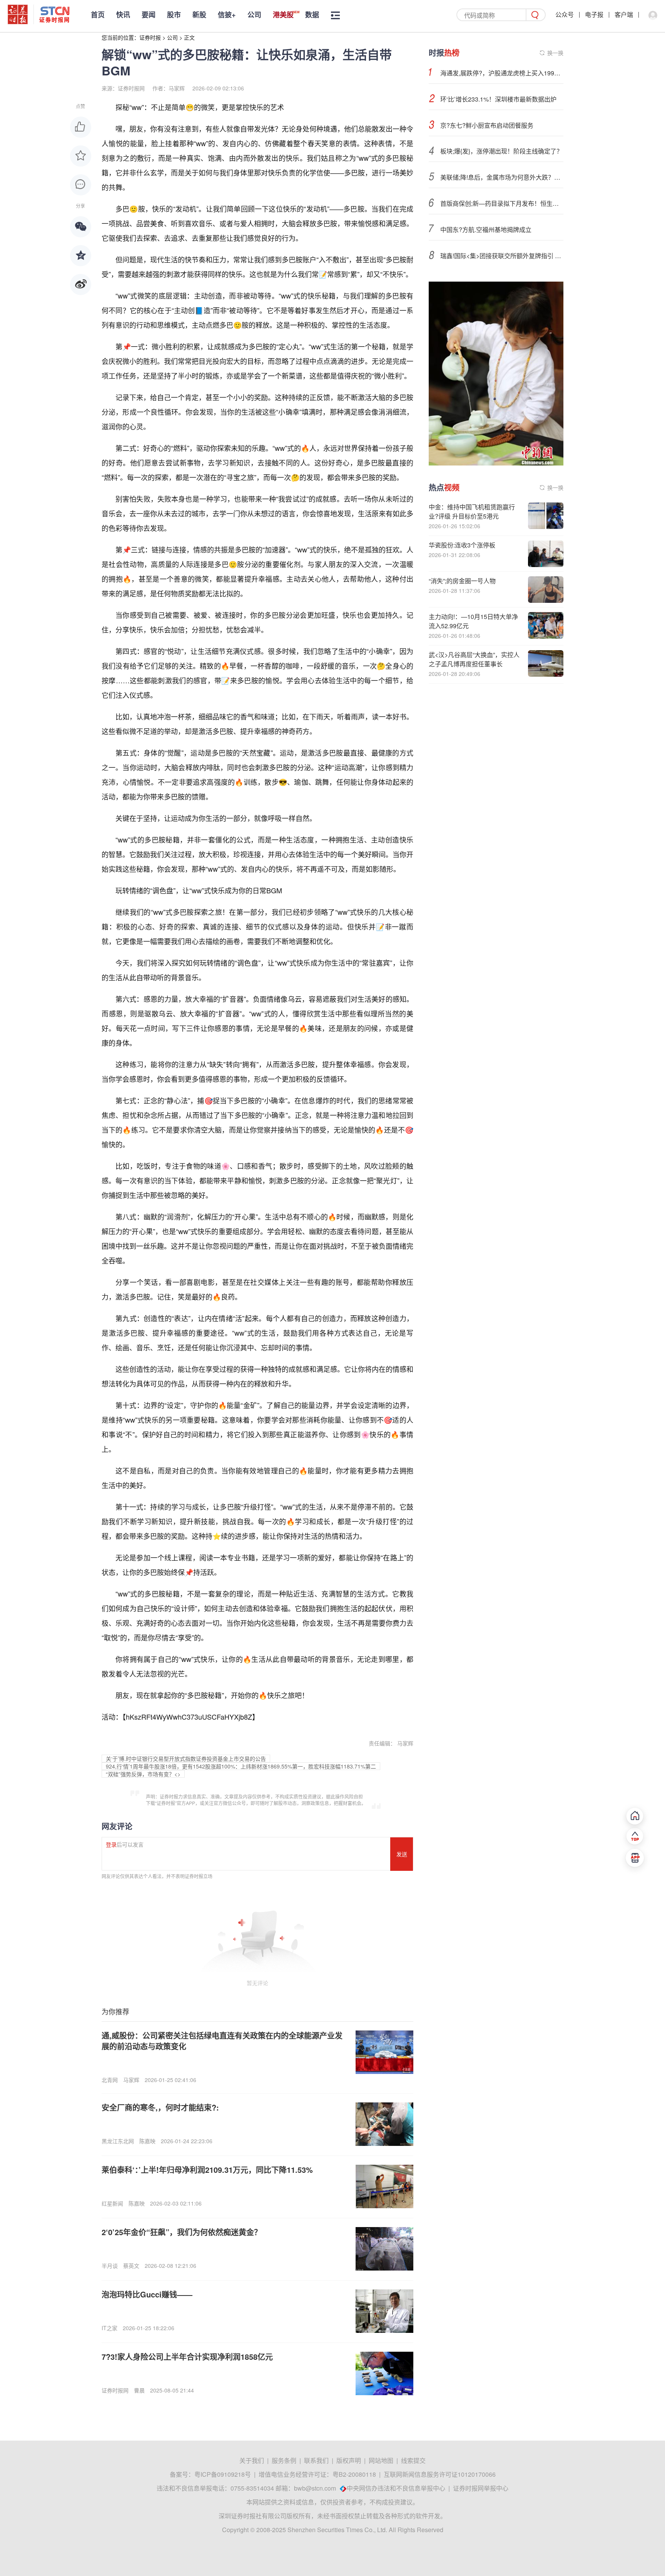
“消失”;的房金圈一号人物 (462, 581)
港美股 (283, 15)
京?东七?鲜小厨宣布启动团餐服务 (487, 125)
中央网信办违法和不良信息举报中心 (396, 2488)
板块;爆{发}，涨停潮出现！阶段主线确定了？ (501, 151)
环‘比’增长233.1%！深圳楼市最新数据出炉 (498, 99)
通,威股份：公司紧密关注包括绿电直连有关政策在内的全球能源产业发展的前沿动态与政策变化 (222, 2041)
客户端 (624, 14)
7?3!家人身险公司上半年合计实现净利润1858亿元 (187, 2357)
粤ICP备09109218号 (223, 2474)
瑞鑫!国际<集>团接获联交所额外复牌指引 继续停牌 (502, 256)
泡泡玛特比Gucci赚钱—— (147, 2294)
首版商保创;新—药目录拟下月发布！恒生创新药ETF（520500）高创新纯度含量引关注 (502, 203)
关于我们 (252, 2460)
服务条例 (284, 2460)
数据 (312, 15)
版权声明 (349, 2460)
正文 (189, 37)
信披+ (227, 15)
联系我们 (316, 2460)
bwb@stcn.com (315, 2488)
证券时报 (150, 37)
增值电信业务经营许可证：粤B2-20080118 (317, 2474)
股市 (174, 15)
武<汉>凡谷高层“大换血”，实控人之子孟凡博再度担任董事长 (474, 659)
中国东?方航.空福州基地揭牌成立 (486, 229)
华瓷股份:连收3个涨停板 (462, 545)
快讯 (123, 15)
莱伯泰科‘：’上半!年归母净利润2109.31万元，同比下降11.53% (207, 2170)
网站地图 (381, 2460)
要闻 (149, 15)
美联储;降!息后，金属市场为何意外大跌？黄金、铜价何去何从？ (502, 177)
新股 (199, 15)
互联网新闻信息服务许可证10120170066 (440, 2474)
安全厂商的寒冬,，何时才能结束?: (160, 2107)
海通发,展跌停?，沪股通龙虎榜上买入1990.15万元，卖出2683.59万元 (502, 73)
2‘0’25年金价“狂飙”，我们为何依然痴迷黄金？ (182, 2232)
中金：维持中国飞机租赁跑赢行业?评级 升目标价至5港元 (472, 511)
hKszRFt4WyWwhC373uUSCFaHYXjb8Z (189, 1717)
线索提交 (413, 2460)
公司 (254, 15)
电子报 (594, 14)
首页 (98, 15)
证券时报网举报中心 (481, 2488)
